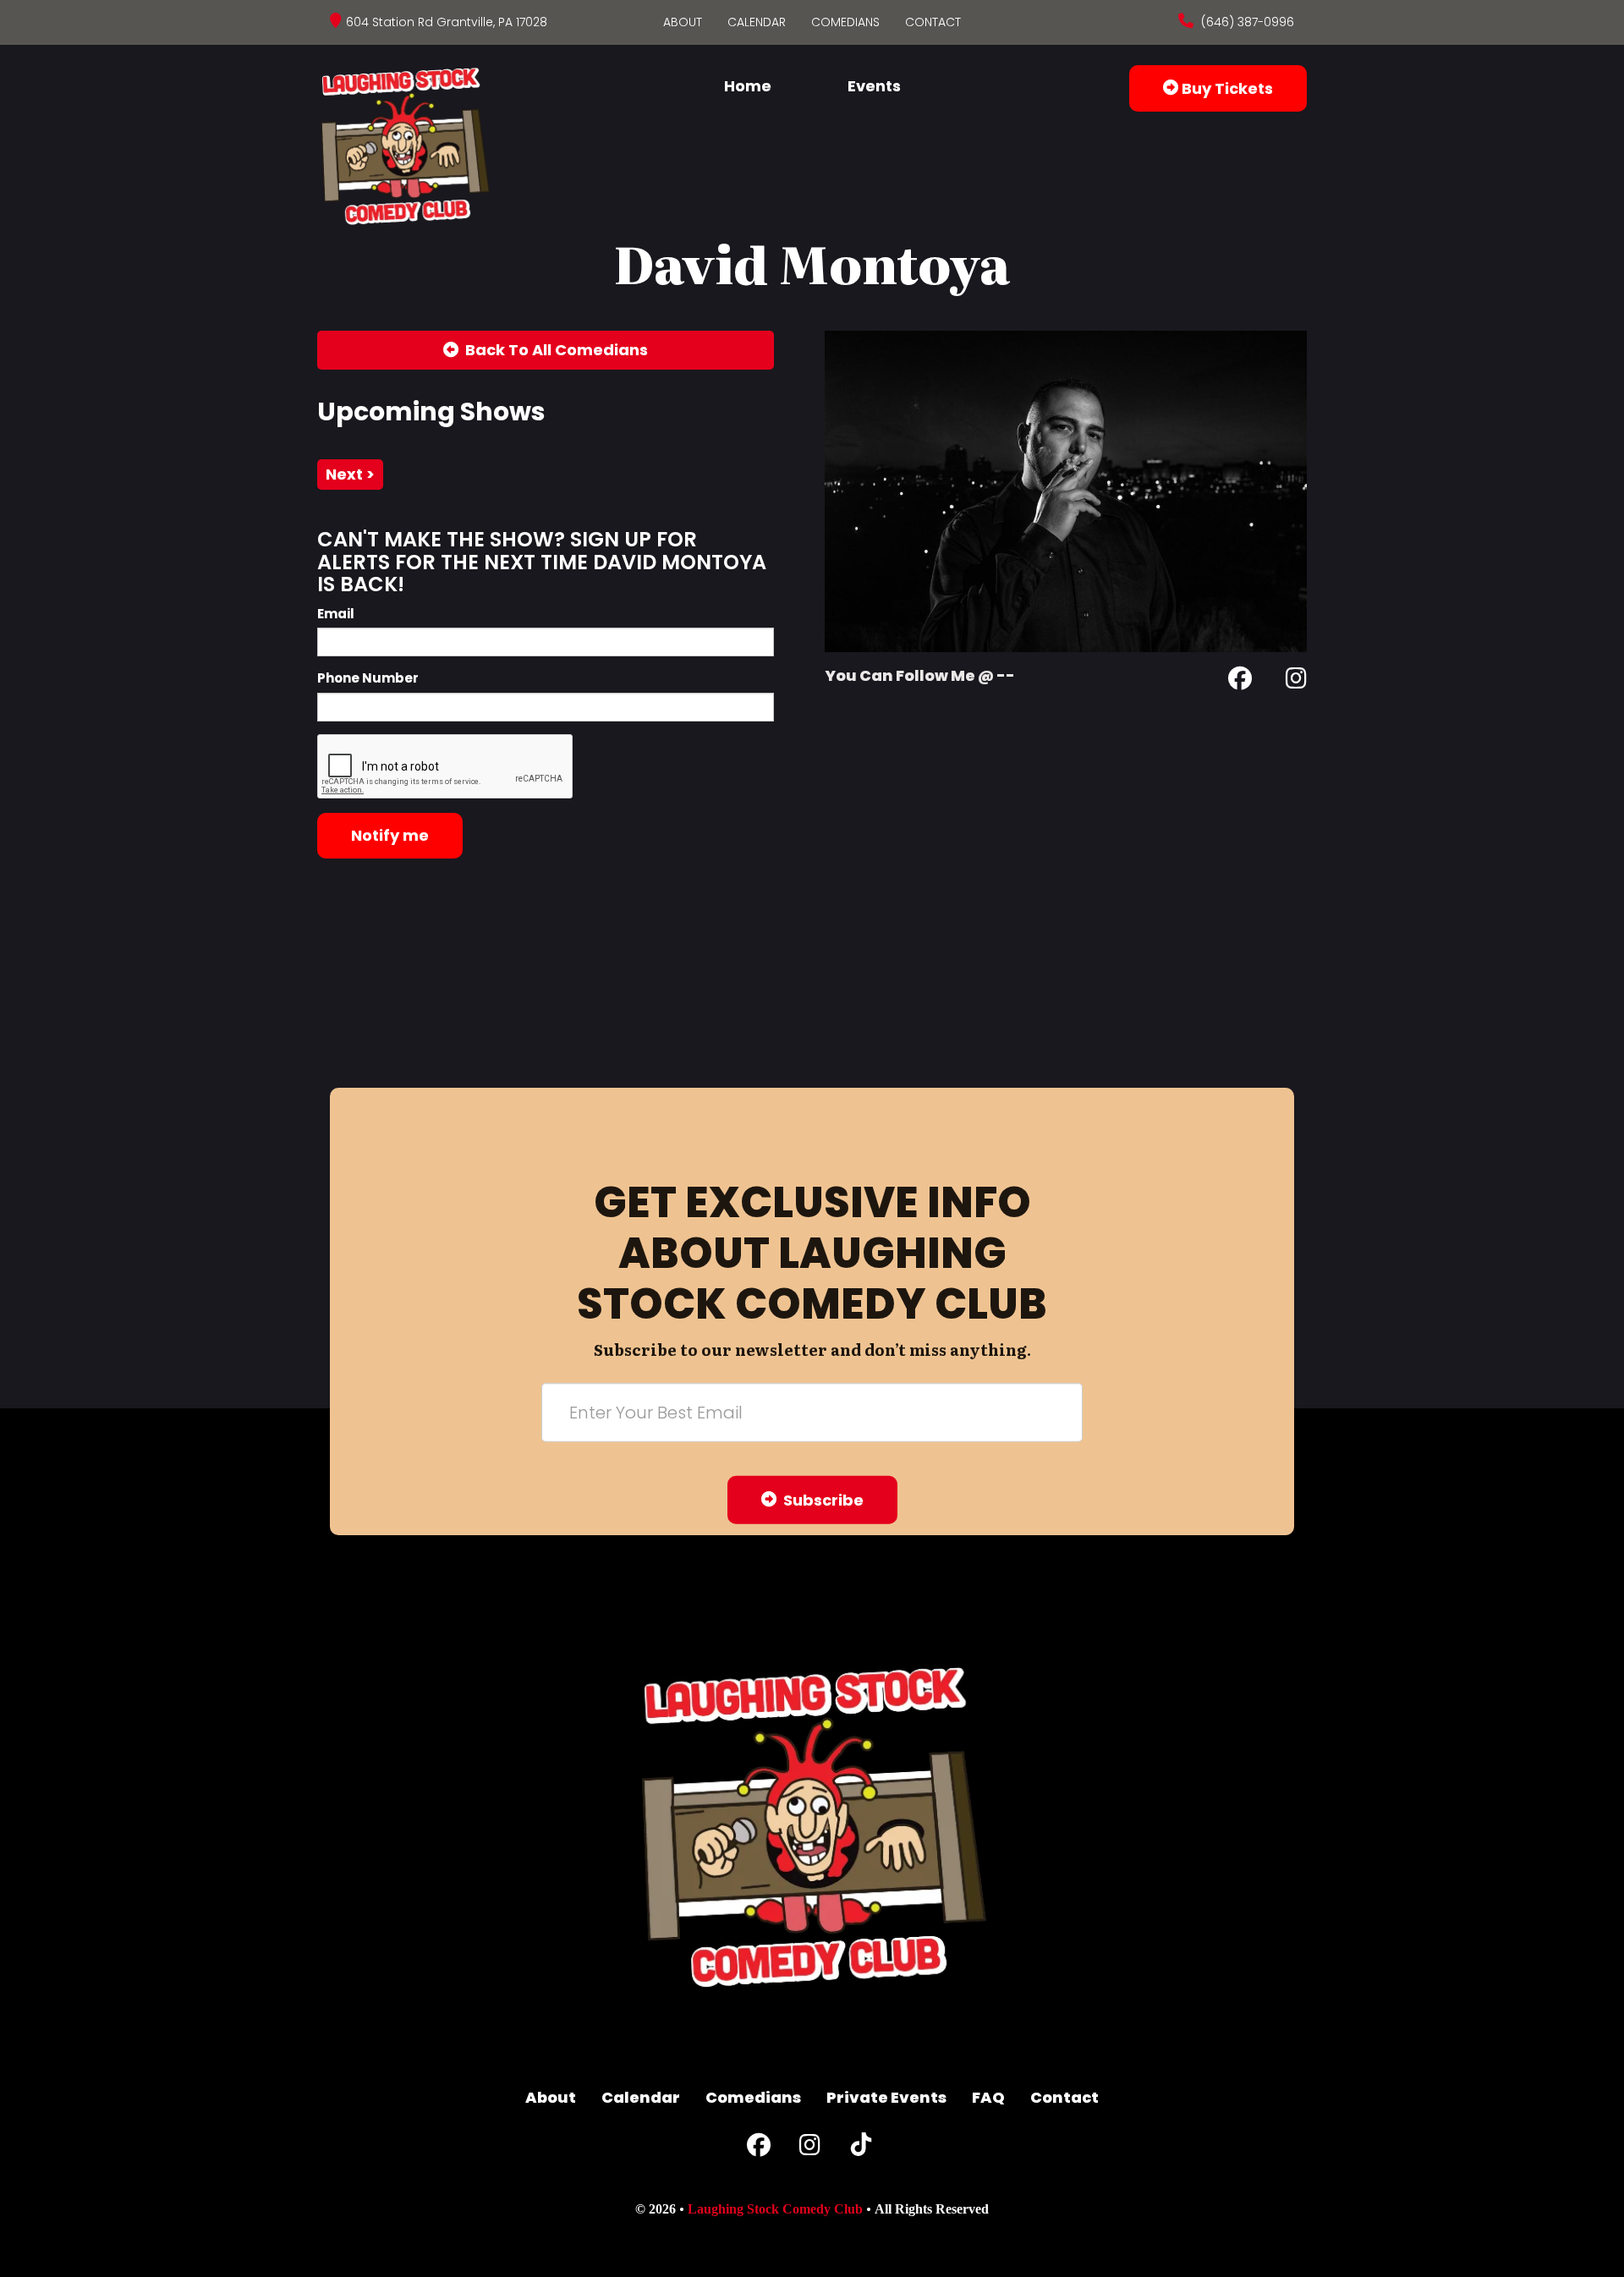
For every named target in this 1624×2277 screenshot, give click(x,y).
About (683, 22)
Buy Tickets (1226, 88)
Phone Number (368, 678)
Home (748, 86)
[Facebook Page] (1240, 681)
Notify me (390, 835)
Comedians (845, 22)
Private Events (886, 2097)
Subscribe (820, 1499)
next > (350, 474)
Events (874, 86)
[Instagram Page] (1296, 681)
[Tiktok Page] (861, 2149)
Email (336, 614)
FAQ (988, 2097)
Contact (933, 22)
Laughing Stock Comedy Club (775, 2209)
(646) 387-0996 (1246, 22)
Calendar (757, 22)
